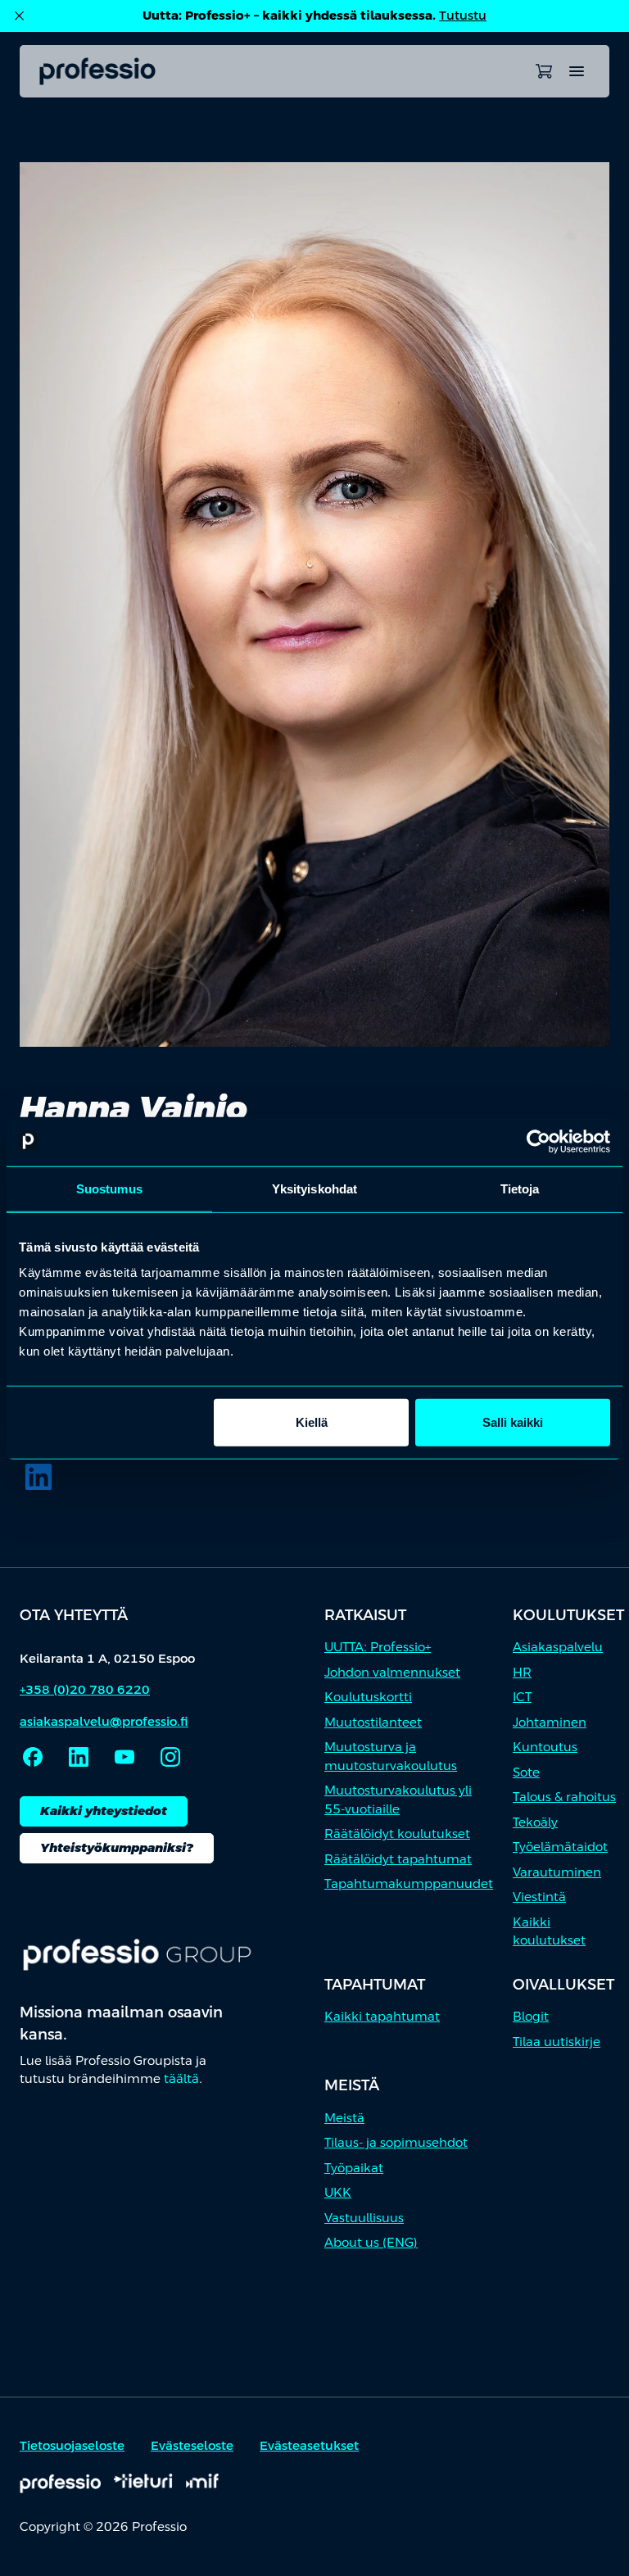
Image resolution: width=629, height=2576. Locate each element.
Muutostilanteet (373, 1722)
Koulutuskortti (368, 1697)
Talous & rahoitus (564, 1797)
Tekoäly (535, 1822)
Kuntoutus (545, 1747)
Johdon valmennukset (392, 1672)
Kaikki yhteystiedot (104, 1811)
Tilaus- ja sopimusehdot (396, 2142)
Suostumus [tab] (109, 1188)
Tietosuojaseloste (72, 2445)
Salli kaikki (513, 1422)
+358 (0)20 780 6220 (85, 1689)
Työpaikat (354, 2168)
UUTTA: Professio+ (378, 1647)
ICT (522, 1697)
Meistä (344, 2118)
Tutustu (463, 15)
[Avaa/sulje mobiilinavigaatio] (577, 71)
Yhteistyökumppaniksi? (117, 1847)
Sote (526, 1772)
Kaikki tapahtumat (382, 2016)
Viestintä (539, 1897)
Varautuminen (557, 1872)
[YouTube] (124, 1757)
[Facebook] (33, 1757)
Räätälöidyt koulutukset (397, 1834)
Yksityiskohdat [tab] (314, 1188)
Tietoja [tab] (520, 1188)
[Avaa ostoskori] (544, 71)
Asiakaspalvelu (558, 1647)
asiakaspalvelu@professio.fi (104, 1721)
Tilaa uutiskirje (557, 2042)
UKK (338, 2192)
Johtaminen (550, 1722)
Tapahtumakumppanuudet (409, 1883)
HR (522, 1672)
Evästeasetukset (309, 2445)
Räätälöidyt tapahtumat (398, 1859)
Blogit (531, 2016)
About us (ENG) (371, 2242)
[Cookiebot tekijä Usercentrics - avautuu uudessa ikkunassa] (538, 1141)
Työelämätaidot (560, 1847)
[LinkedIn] (38, 1477)
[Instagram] (170, 1757)
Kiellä (312, 1422)
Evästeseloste (192, 2445)
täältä (181, 2078)
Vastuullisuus (364, 2218)
